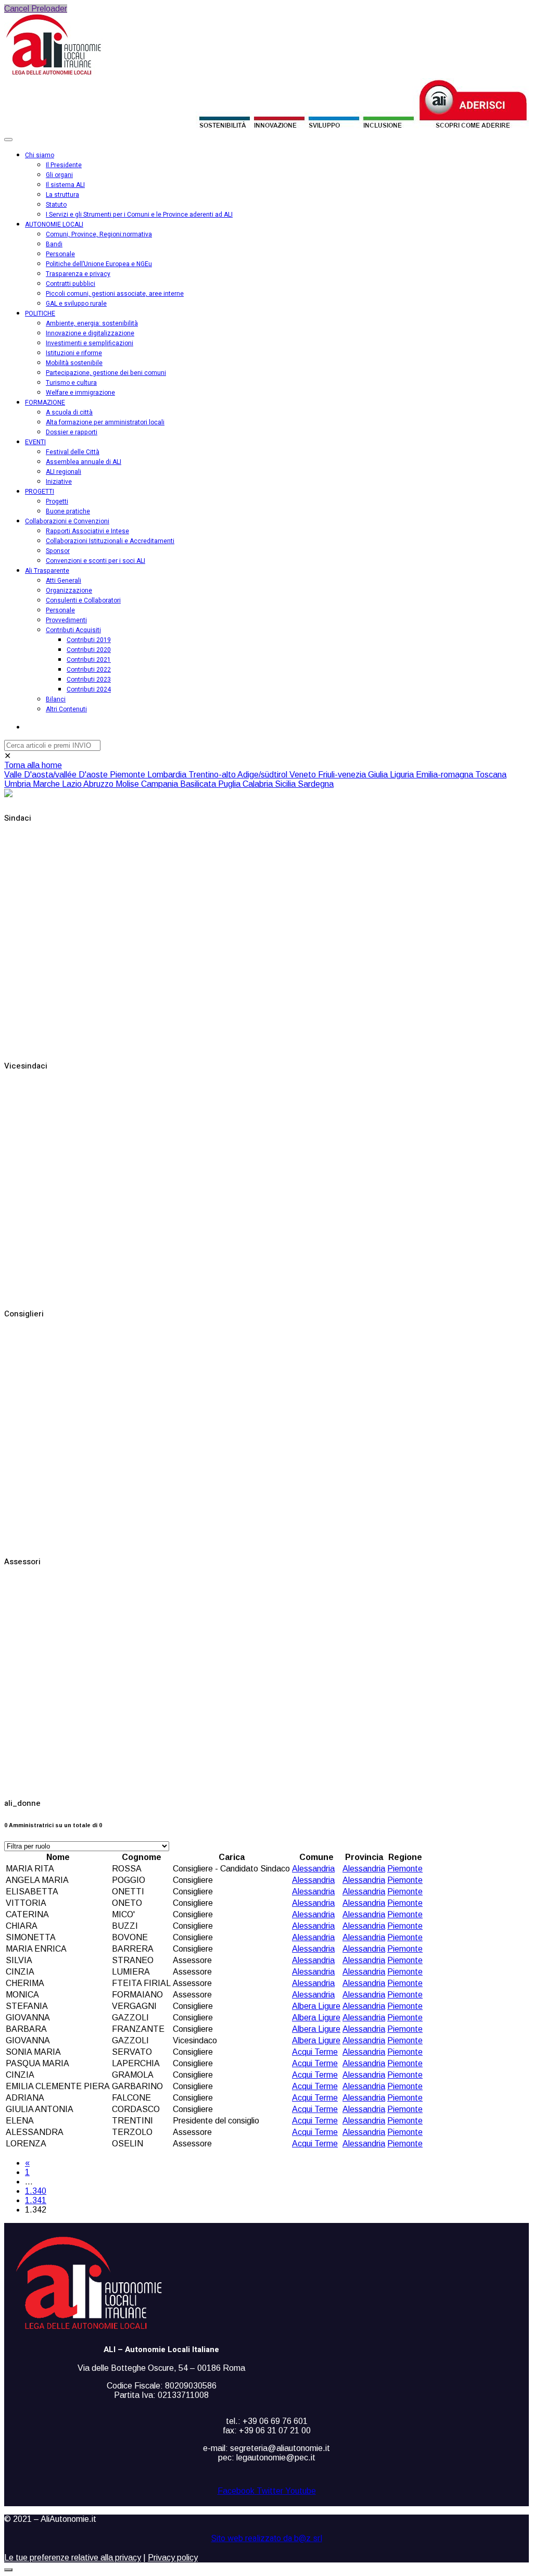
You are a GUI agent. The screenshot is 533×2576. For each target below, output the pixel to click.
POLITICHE (40, 313)
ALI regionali (64, 472)
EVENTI (35, 442)
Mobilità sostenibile (74, 363)
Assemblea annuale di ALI (84, 462)
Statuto (56, 205)
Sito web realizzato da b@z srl (267, 2539)
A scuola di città (69, 412)
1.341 (36, 2200)
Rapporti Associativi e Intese (87, 531)
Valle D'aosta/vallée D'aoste (57, 775)
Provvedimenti (66, 620)
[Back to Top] (8, 2570)
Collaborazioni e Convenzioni (67, 521)
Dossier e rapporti (72, 432)
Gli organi (59, 175)
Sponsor (58, 551)
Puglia (230, 784)
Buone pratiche (68, 511)
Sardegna (316, 784)
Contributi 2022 (89, 670)
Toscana (491, 775)
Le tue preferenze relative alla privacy (73, 2558)
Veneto (304, 775)
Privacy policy (173, 2558)
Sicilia (286, 784)
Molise (128, 784)
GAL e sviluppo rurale (76, 304)
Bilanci (56, 699)
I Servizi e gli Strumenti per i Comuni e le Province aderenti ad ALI (139, 215)
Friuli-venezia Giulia (354, 775)
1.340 (36, 2191)
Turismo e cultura (71, 383)
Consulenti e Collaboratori (83, 600)
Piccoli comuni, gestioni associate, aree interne (115, 294)
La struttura (62, 195)
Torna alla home (33, 765)
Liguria (403, 775)
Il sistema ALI (65, 185)
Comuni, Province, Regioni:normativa (99, 234)
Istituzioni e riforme (74, 353)
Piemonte (129, 775)
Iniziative (59, 482)
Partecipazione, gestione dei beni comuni (106, 373)
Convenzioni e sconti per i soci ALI (96, 561)
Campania (161, 784)
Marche (47, 784)
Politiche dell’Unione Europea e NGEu (99, 264)
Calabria (259, 784)
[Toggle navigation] (8, 140)
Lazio (73, 784)
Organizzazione (69, 590)
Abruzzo (99, 784)
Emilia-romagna (446, 775)
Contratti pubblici (71, 284)
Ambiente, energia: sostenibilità (92, 323)
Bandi (54, 244)
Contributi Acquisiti (73, 630)
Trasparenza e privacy (78, 274)
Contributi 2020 (89, 650)
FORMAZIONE (45, 403)
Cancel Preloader (36, 9)
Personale (60, 254)
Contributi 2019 (89, 640)
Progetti (57, 501)
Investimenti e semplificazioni (90, 343)
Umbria (18, 784)
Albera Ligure (316, 2006)
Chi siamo (40, 155)
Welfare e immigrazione (80, 393)
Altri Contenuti (66, 709)
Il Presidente (64, 165)
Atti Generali (64, 581)
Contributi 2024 (89, 689)
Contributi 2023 (89, 680)
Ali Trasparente (47, 571)
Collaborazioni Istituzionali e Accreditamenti (110, 541)
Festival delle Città (73, 452)
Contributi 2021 (89, 660)
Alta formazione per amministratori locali (105, 422)
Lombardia (168, 775)
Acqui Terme (315, 2052)
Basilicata (199, 784)
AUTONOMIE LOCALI (54, 224)
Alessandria (313, 1869)
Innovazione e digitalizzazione (90, 333)
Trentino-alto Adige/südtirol (239, 775)
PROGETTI (40, 492)
